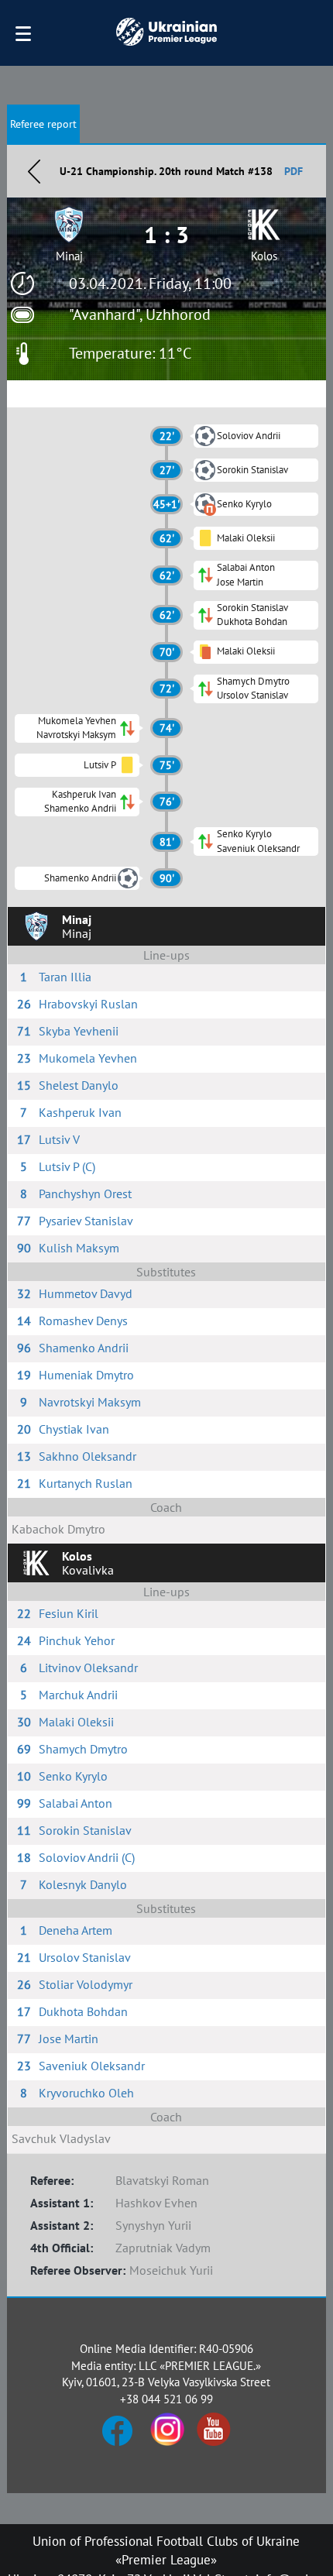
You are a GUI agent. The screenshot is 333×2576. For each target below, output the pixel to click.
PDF (294, 171)
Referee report (43, 124)
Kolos (264, 256)
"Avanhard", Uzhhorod (140, 314)
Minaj (69, 256)
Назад (34, 171)
